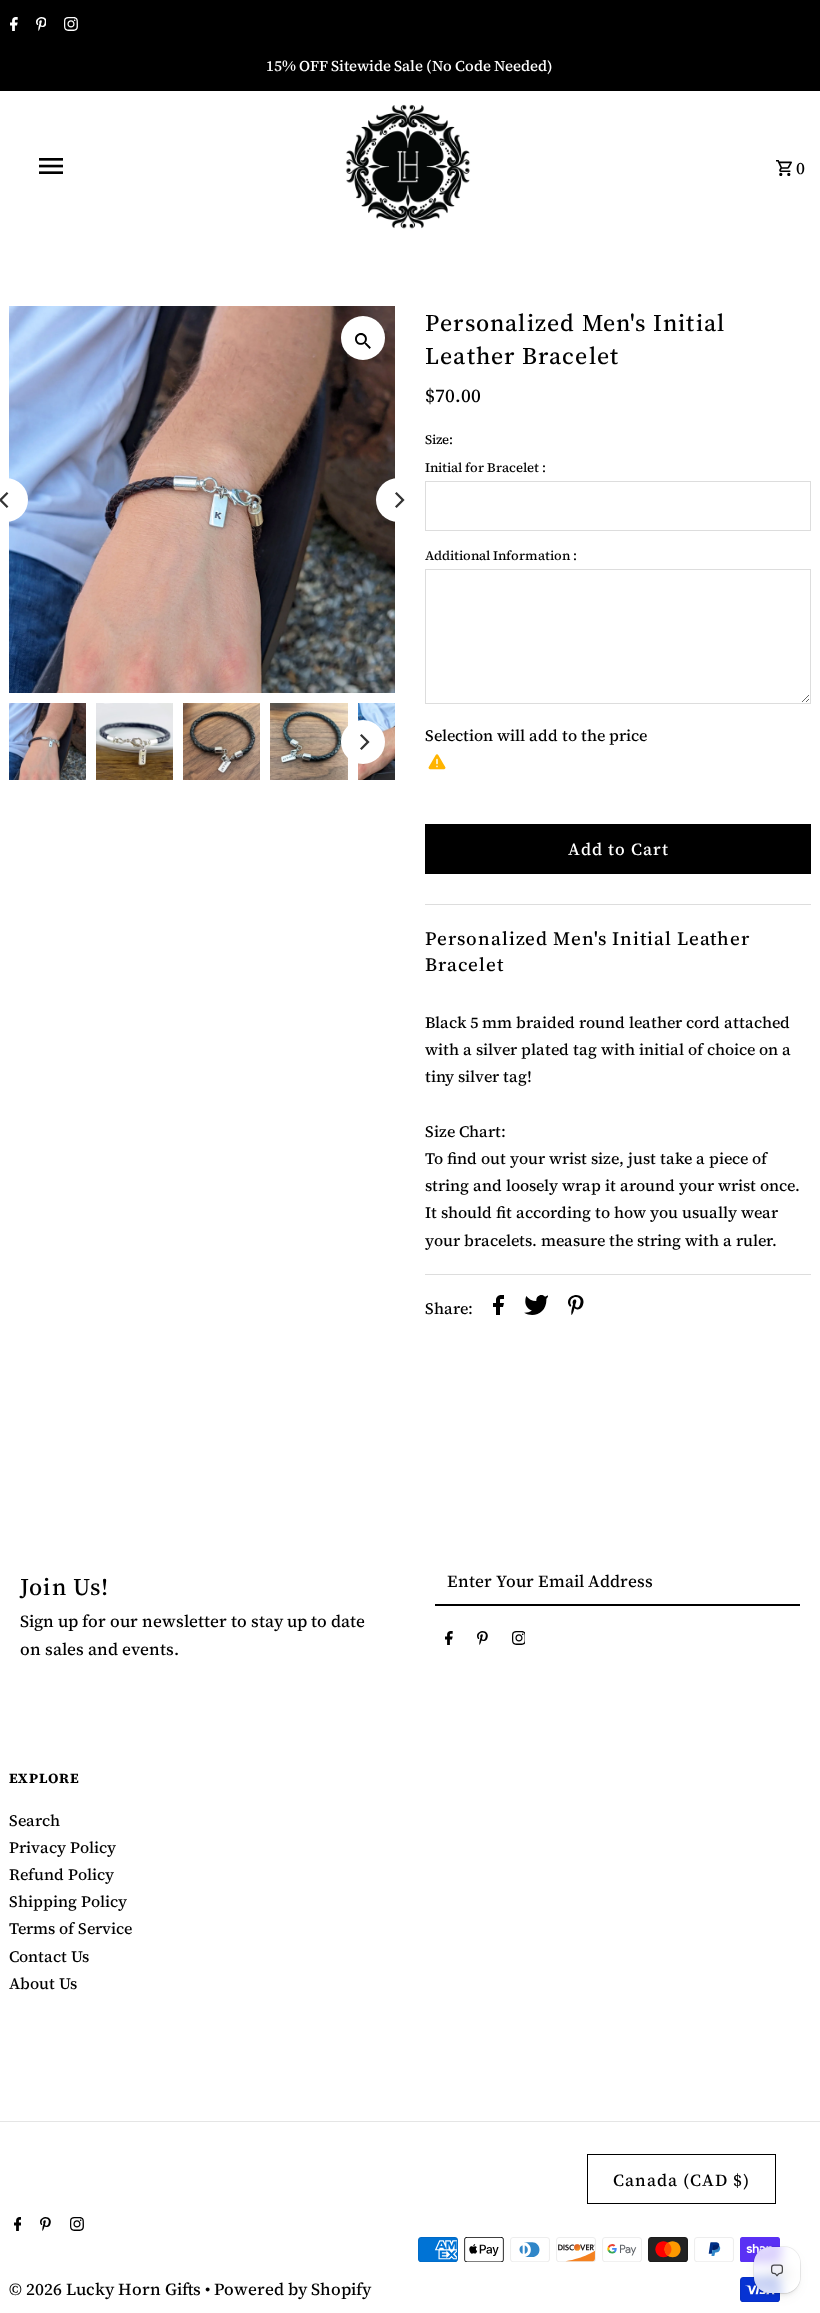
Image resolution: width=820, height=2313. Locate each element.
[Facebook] (11, 26)
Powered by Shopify (292, 2289)
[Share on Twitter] (536, 1309)
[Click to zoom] (363, 338)
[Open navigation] (93, 166)
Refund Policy (61, 1874)
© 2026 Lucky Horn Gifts (107, 2289)
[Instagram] (68, 26)
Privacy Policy (62, 1847)
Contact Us (49, 1956)
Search (34, 1820)
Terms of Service (70, 1928)
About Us (43, 1983)
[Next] (398, 500)
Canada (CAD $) (681, 2180)
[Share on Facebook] (498, 1309)
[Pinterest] (39, 26)
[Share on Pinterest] (576, 1309)
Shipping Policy (68, 1901)
